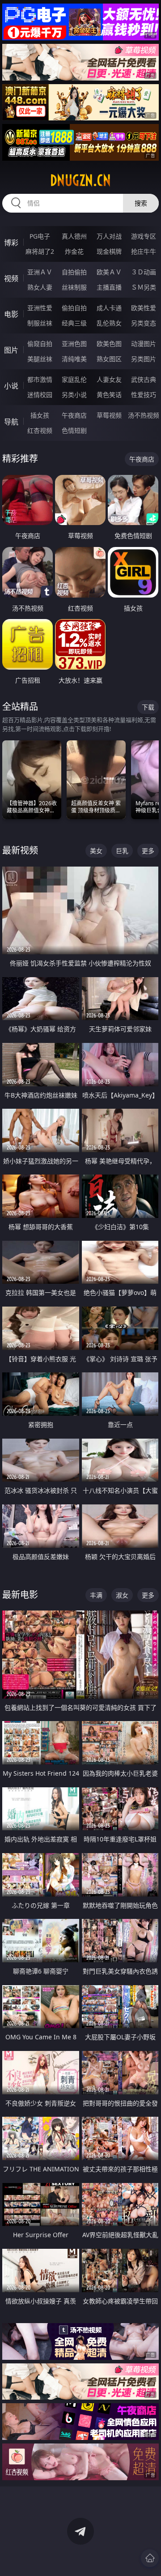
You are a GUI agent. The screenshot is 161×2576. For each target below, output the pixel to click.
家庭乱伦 (74, 379)
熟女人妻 (40, 287)
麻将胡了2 (40, 251)
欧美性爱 (144, 308)
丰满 (96, 1595)
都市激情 (40, 379)
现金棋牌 (109, 251)
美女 (96, 851)
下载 (148, 707)
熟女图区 (109, 359)
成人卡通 (109, 308)
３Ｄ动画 (144, 272)
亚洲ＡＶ (40, 272)
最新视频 (20, 850)
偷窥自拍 (40, 344)
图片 (11, 350)
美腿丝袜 (40, 359)
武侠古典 (144, 379)
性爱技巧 (144, 395)
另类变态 (144, 323)
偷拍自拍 (74, 308)
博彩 (11, 243)
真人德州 (74, 236)
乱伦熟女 (109, 323)
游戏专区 (144, 236)
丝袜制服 (74, 287)
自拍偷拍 (74, 272)
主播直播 (109, 287)
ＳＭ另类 (144, 287)
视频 (11, 278)
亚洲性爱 (40, 308)
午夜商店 (74, 415)
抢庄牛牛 (144, 251)
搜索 (141, 203)
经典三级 (74, 323)
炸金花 (74, 251)
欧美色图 (109, 344)
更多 (148, 851)
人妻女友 (109, 379)
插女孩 (40, 415)
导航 (11, 422)
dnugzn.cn (80, 180)
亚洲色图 (74, 344)
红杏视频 (40, 430)
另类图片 (144, 359)
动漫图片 (144, 344)
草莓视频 (109, 415)
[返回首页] (150, 2558)
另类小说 (74, 395)
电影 (11, 314)
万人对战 (109, 236)
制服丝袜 (40, 323)
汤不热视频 (144, 415)
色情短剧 (74, 430)
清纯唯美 (74, 359)
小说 (11, 386)
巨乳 (122, 851)
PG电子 (40, 236)
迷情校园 (40, 395)
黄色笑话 (109, 395)
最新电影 (20, 1595)
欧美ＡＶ (109, 272)
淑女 (122, 1595)
